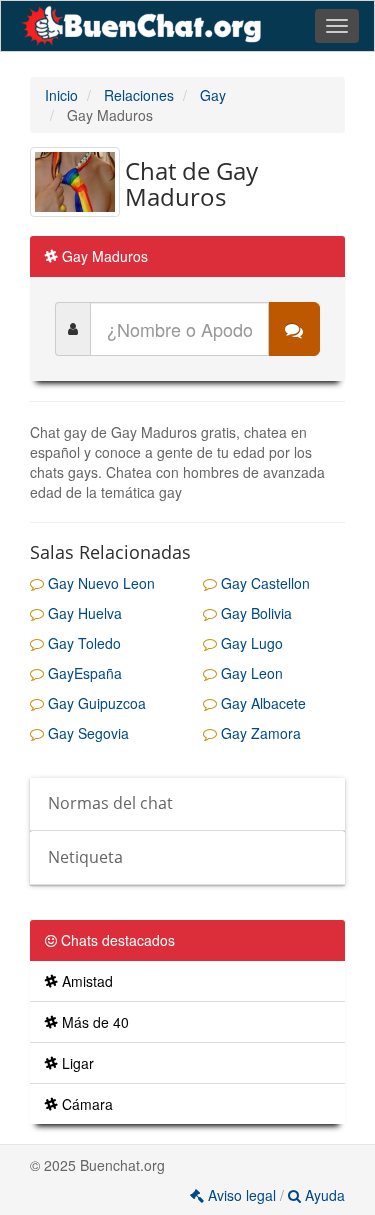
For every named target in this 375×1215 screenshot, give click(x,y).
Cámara (85, 1104)
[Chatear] (294, 329)
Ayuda (323, 1195)
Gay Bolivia (254, 613)
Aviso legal (242, 1195)
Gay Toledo (82, 643)
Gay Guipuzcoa (95, 703)
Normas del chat (110, 803)
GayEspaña (83, 673)
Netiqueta (85, 857)
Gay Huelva (83, 613)
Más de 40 (93, 1022)
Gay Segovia (86, 733)
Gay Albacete (261, 703)
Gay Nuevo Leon (99, 583)
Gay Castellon (263, 583)
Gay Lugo (250, 643)
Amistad (85, 981)
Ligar (76, 1063)
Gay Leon (250, 673)
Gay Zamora (259, 733)
